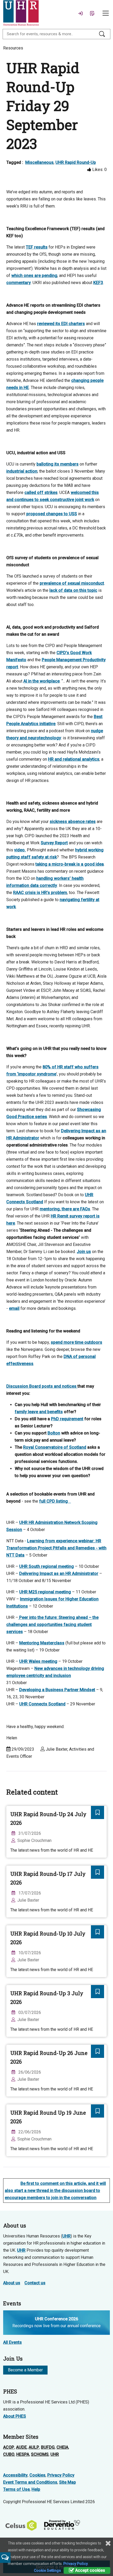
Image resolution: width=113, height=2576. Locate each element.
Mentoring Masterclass (42, 1643)
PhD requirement (67, 1419)
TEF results (37, 247)
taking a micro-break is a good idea (70, 864)
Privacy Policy (61, 2475)
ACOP (9, 2447)
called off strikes (41, 493)
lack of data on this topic (73, 590)
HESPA (23, 2454)
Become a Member (25, 2370)
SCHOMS (40, 2454)
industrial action (22, 471)
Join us (84, 1252)
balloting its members (58, 464)
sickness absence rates (73, 822)
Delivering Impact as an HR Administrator (59, 1574)
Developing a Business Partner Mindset (57, 1690)
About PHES (15, 2416)
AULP (34, 2447)
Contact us (35, 2283)
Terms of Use (16, 2489)
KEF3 (98, 283)
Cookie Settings (47, 2570)
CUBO (9, 2454)
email (14, 1308)
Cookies (37, 2475)
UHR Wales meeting (38, 1661)
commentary (19, 283)
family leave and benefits (39, 1412)
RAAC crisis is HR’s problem (40, 893)
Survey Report (54, 843)
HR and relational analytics (74, 759)
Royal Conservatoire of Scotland (55, 1447)
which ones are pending (34, 276)
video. (20, 850)
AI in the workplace (42, 681)
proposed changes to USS (52, 514)
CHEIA (62, 2447)
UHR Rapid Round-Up (76, 162)
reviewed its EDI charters (61, 324)
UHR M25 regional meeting (45, 1592)
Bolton (54, 1433)
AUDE (21, 2447)
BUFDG (48, 2447)
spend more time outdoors (76, 1342)
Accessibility (15, 2475)
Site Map (68, 2482)
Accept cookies (90, 2570)
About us (12, 2283)
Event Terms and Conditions (30, 2482)
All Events (12, 2342)
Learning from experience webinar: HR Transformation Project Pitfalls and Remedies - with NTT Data (56, 1548)
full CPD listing (55, 1501)
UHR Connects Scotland (42, 1704)
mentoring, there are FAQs (65, 1209)
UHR (66, 2236)
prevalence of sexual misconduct (72, 583)
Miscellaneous (39, 162)
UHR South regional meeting (47, 1566)
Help (36, 2489)
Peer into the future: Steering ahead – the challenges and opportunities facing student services (52, 1625)
